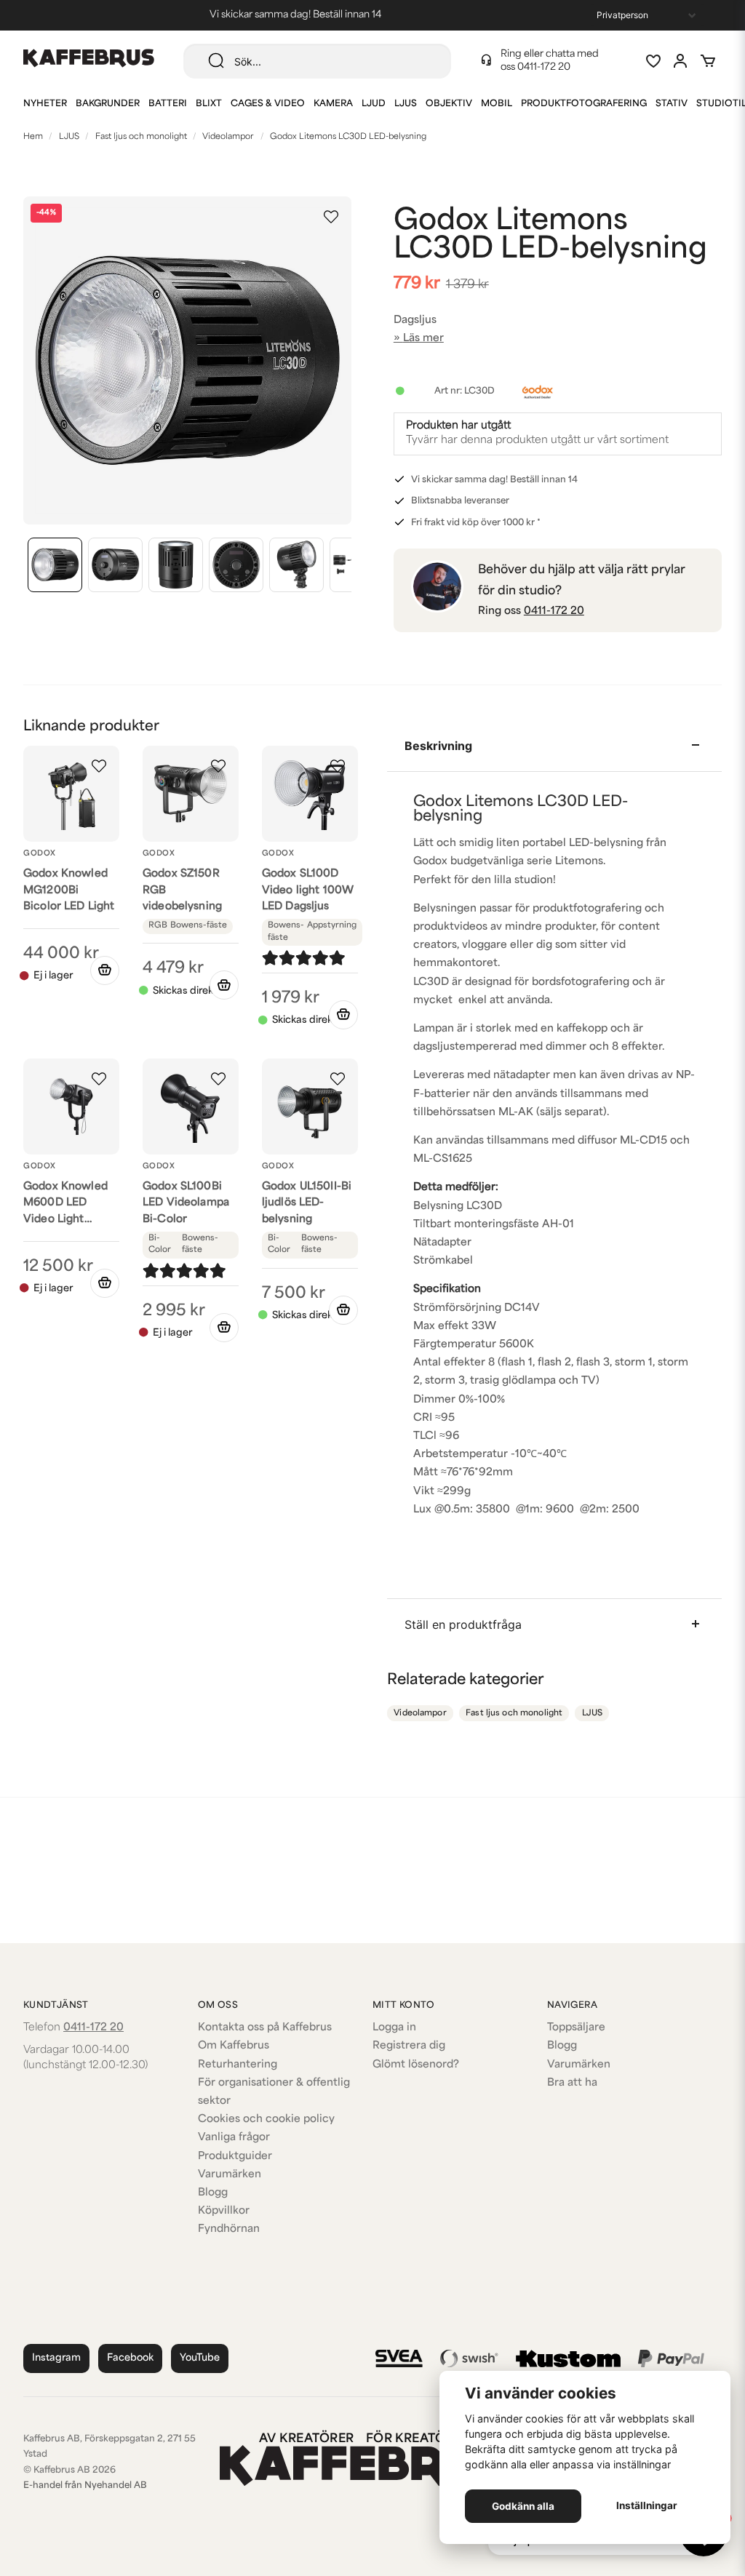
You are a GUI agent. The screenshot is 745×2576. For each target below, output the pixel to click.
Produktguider (235, 2157)
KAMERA (333, 104)
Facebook (130, 2358)
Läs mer (423, 339)
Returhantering (238, 2065)
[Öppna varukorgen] (708, 61)
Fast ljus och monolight (141, 137)
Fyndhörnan (229, 2229)
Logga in (394, 2028)
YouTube (200, 2358)
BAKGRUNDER (108, 104)
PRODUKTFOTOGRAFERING (584, 104)
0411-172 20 (544, 67)
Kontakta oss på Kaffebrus (265, 2028)
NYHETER (45, 104)
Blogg (213, 2193)
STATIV (672, 104)
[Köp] (224, 985)
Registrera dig (409, 2046)
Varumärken (230, 2175)
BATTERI (168, 104)
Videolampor (228, 137)
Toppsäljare (576, 2028)
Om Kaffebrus (234, 2046)
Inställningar (647, 2505)
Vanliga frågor (234, 2138)
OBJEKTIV (449, 104)
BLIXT (209, 104)
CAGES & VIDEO (268, 104)
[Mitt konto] (680, 61)
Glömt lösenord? (416, 2065)
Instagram (56, 2358)
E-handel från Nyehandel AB (85, 2486)
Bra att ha (572, 2083)
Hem (33, 137)
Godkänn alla (523, 2506)
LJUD (374, 104)
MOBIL (497, 104)
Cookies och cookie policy (266, 2120)
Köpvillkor (224, 2211)
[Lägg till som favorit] (653, 61)
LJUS (406, 104)
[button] (331, 217)
